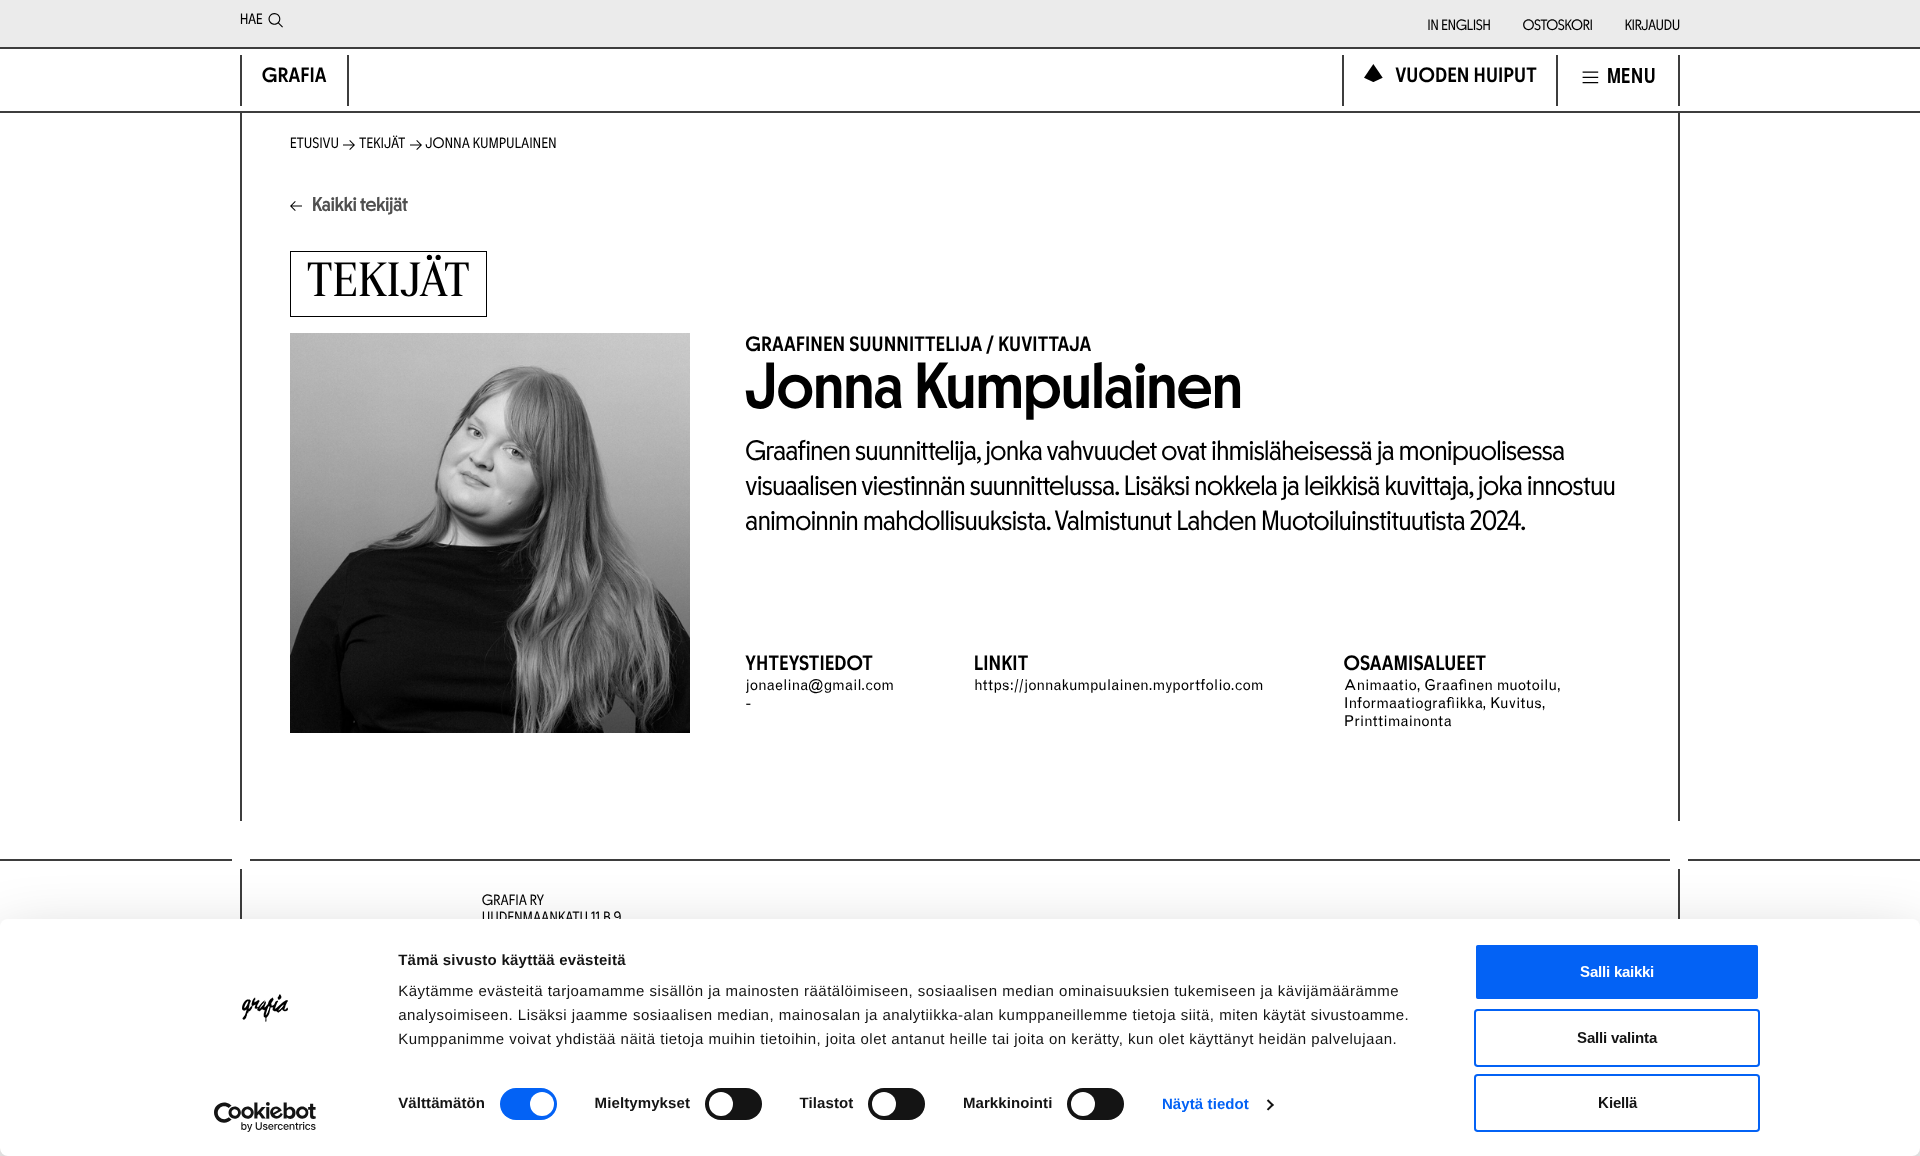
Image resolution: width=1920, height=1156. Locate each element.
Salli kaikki (1617, 971)
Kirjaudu (1652, 26)
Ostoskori (1558, 26)
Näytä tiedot (1205, 1104)
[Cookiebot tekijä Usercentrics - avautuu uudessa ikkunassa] (265, 1117)
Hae (251, 20)
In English (1459, 26)
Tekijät (382, 144)
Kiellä (1617, 1102)
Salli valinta (1617, 1037)
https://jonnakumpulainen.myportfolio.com (1119, 687)
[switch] (733, 1104)
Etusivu (314, 144)
